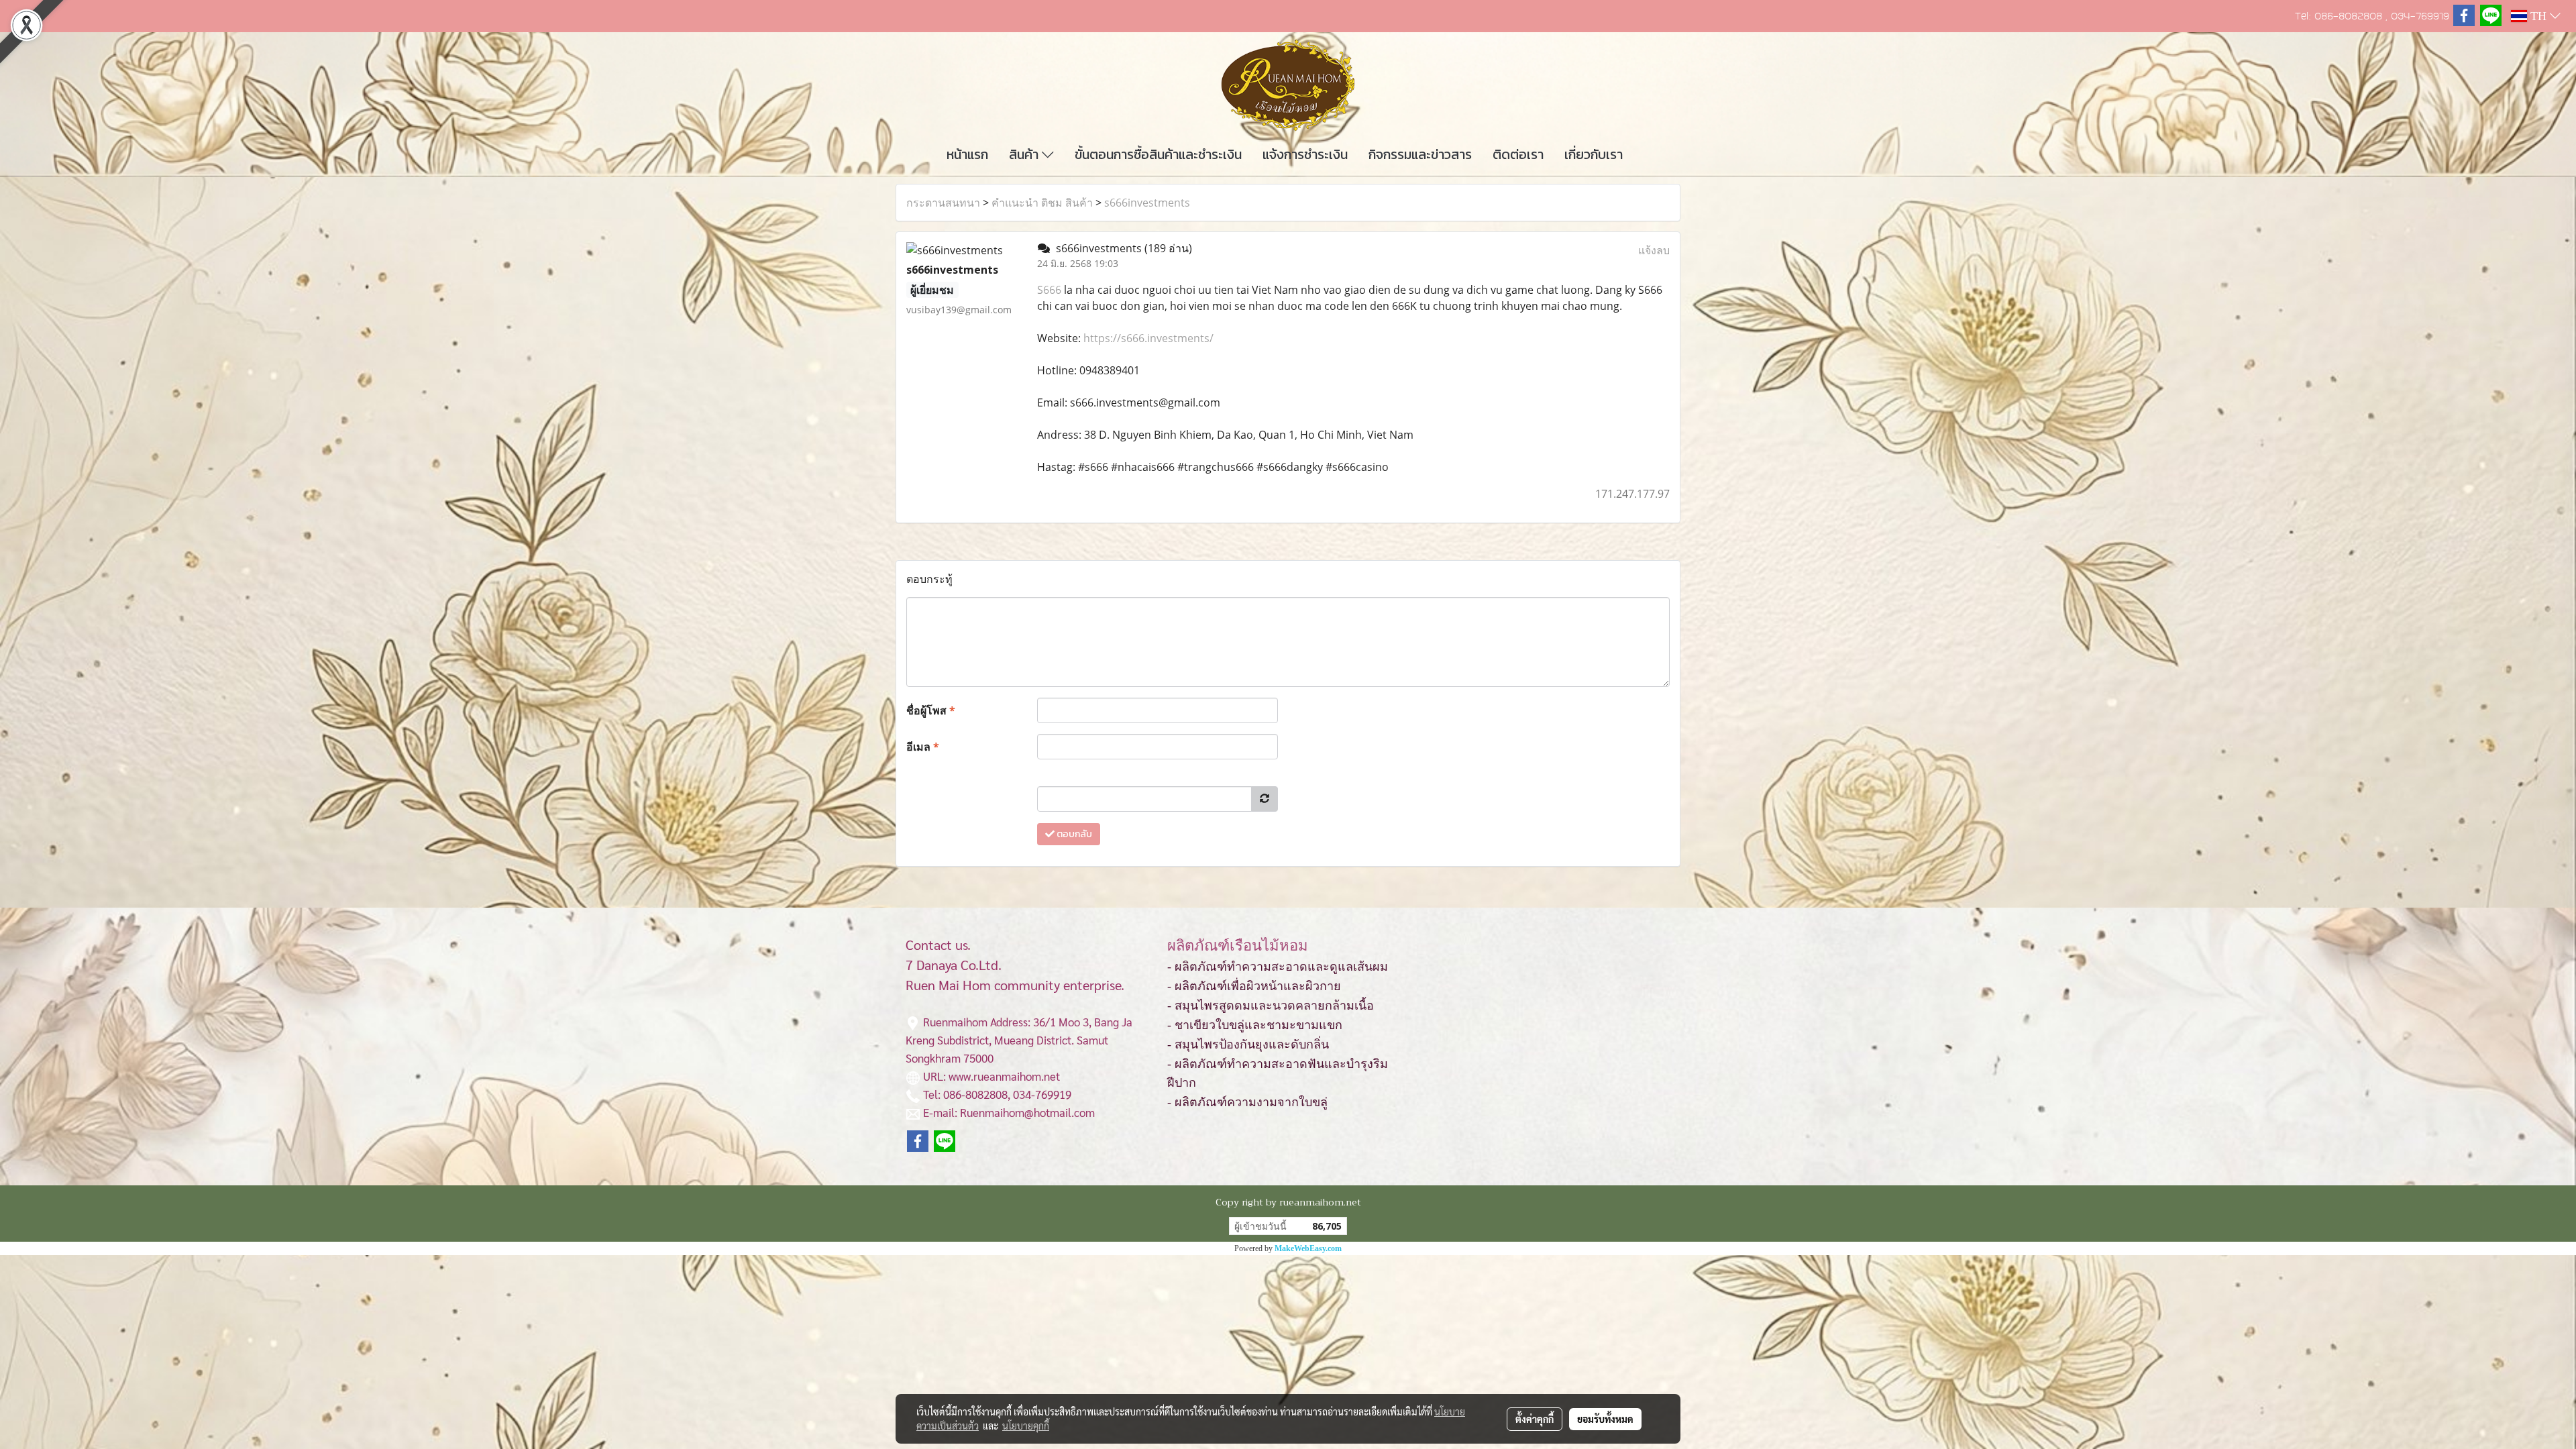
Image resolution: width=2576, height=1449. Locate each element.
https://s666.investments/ (1148, 338)
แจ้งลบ (1654, 250)
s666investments (1147, 203)
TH (2538, 16)
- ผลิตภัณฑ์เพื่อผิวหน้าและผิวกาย (1254, 986)
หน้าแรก (967, 154)
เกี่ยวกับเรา (1594, 154)
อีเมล (923, 747)
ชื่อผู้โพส (931, 710)
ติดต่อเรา (1518, 154)
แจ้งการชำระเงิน (1305, 154)
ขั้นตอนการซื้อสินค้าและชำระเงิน (1158, 154)
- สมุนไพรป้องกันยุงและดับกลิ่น (1248, 1044)
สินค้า (1025, 154)
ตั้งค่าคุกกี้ (1535, 1419)
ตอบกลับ (1073, 834)
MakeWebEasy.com (1308, 1248)
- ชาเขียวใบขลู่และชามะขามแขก (1255, 1025)
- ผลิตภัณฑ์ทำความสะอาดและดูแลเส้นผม (1278, 967)
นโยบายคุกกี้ (1026, 1426)
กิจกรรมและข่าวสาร (1420, 154)
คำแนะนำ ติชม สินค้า (1042, 203)
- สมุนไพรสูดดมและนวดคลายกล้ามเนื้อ (1271, 1006)
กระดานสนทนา (943, 203)
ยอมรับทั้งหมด (1605, 1419)
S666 (1049, 290)
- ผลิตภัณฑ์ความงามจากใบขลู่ (1247, 1102)
